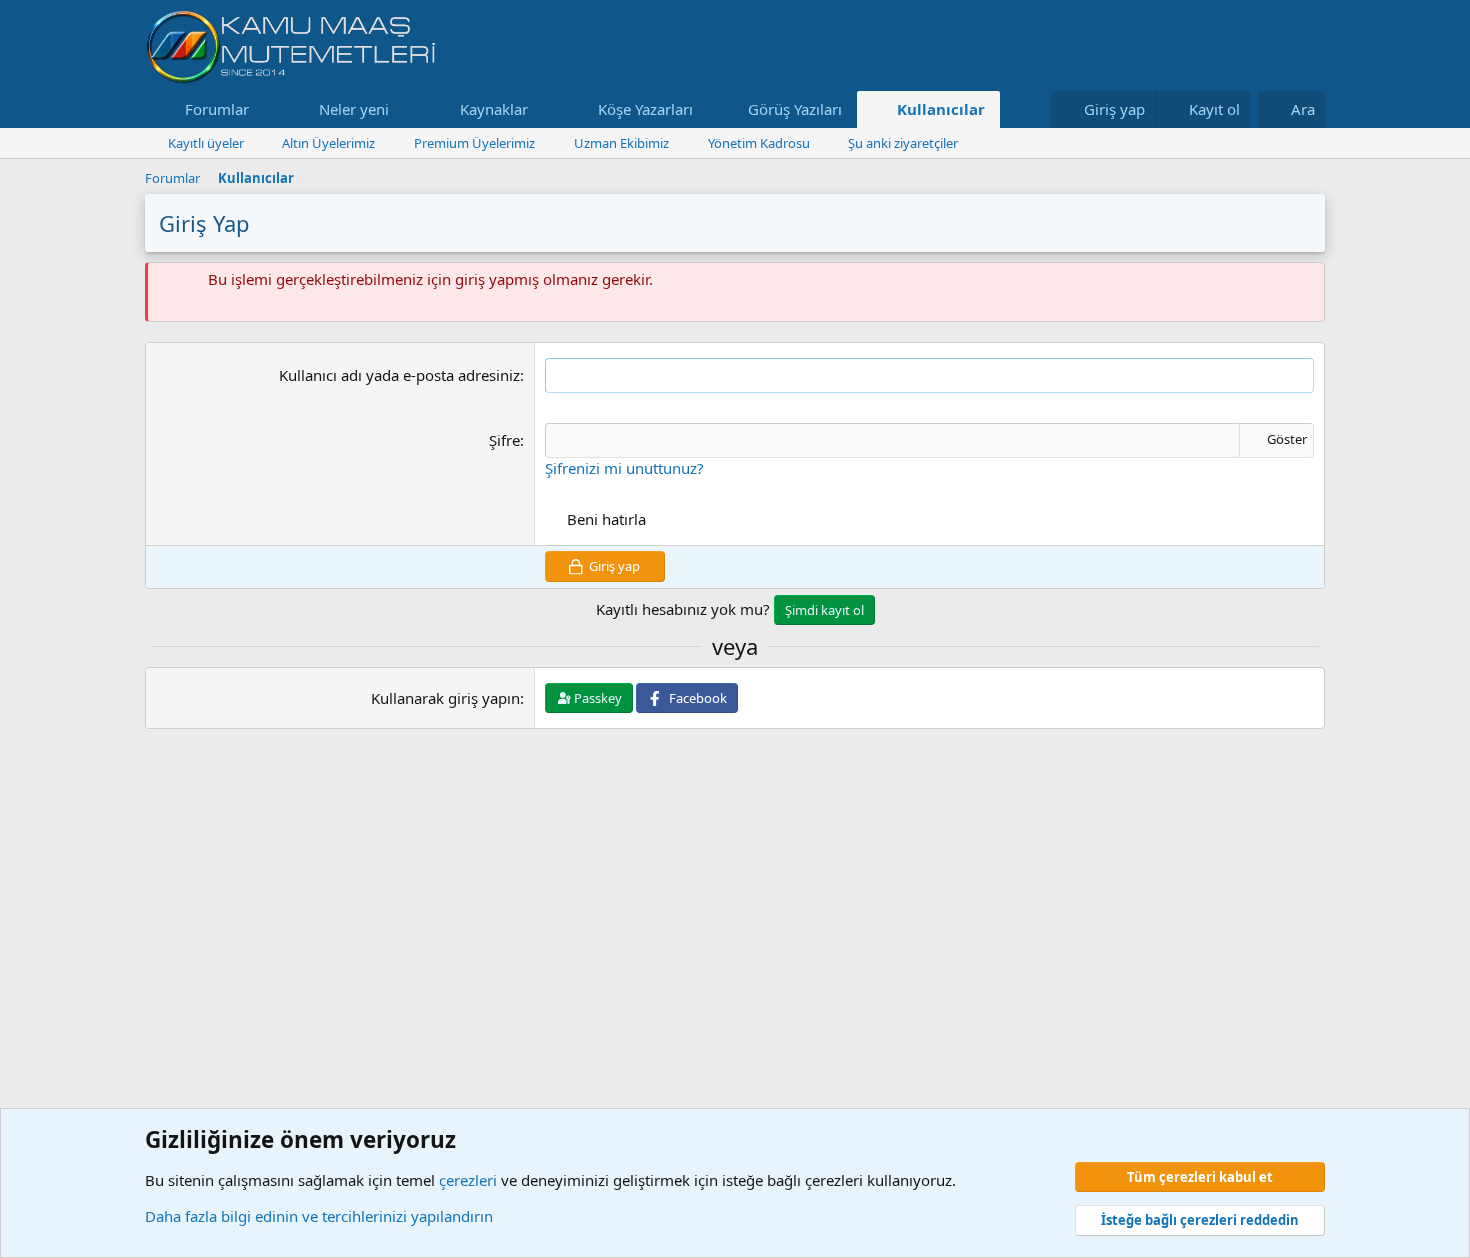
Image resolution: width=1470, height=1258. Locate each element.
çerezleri (468, 1180)
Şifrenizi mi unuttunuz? (624, 468)
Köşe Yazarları (645, 109)
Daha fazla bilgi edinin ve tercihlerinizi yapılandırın (319, 1216)
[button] (265, 109)
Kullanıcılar (941, 109)
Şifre (504, 440)
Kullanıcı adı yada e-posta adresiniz (399, 375)
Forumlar (217, 109)
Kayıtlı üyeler (206, 143)
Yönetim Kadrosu (759, 143)
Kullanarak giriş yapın (445, 698)
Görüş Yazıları (795, 109)
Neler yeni (354, 109)
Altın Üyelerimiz (328, 143)
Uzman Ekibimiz (621, 143)
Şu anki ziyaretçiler (903, 143)
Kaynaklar (494, 109)
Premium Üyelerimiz (474, 143)
